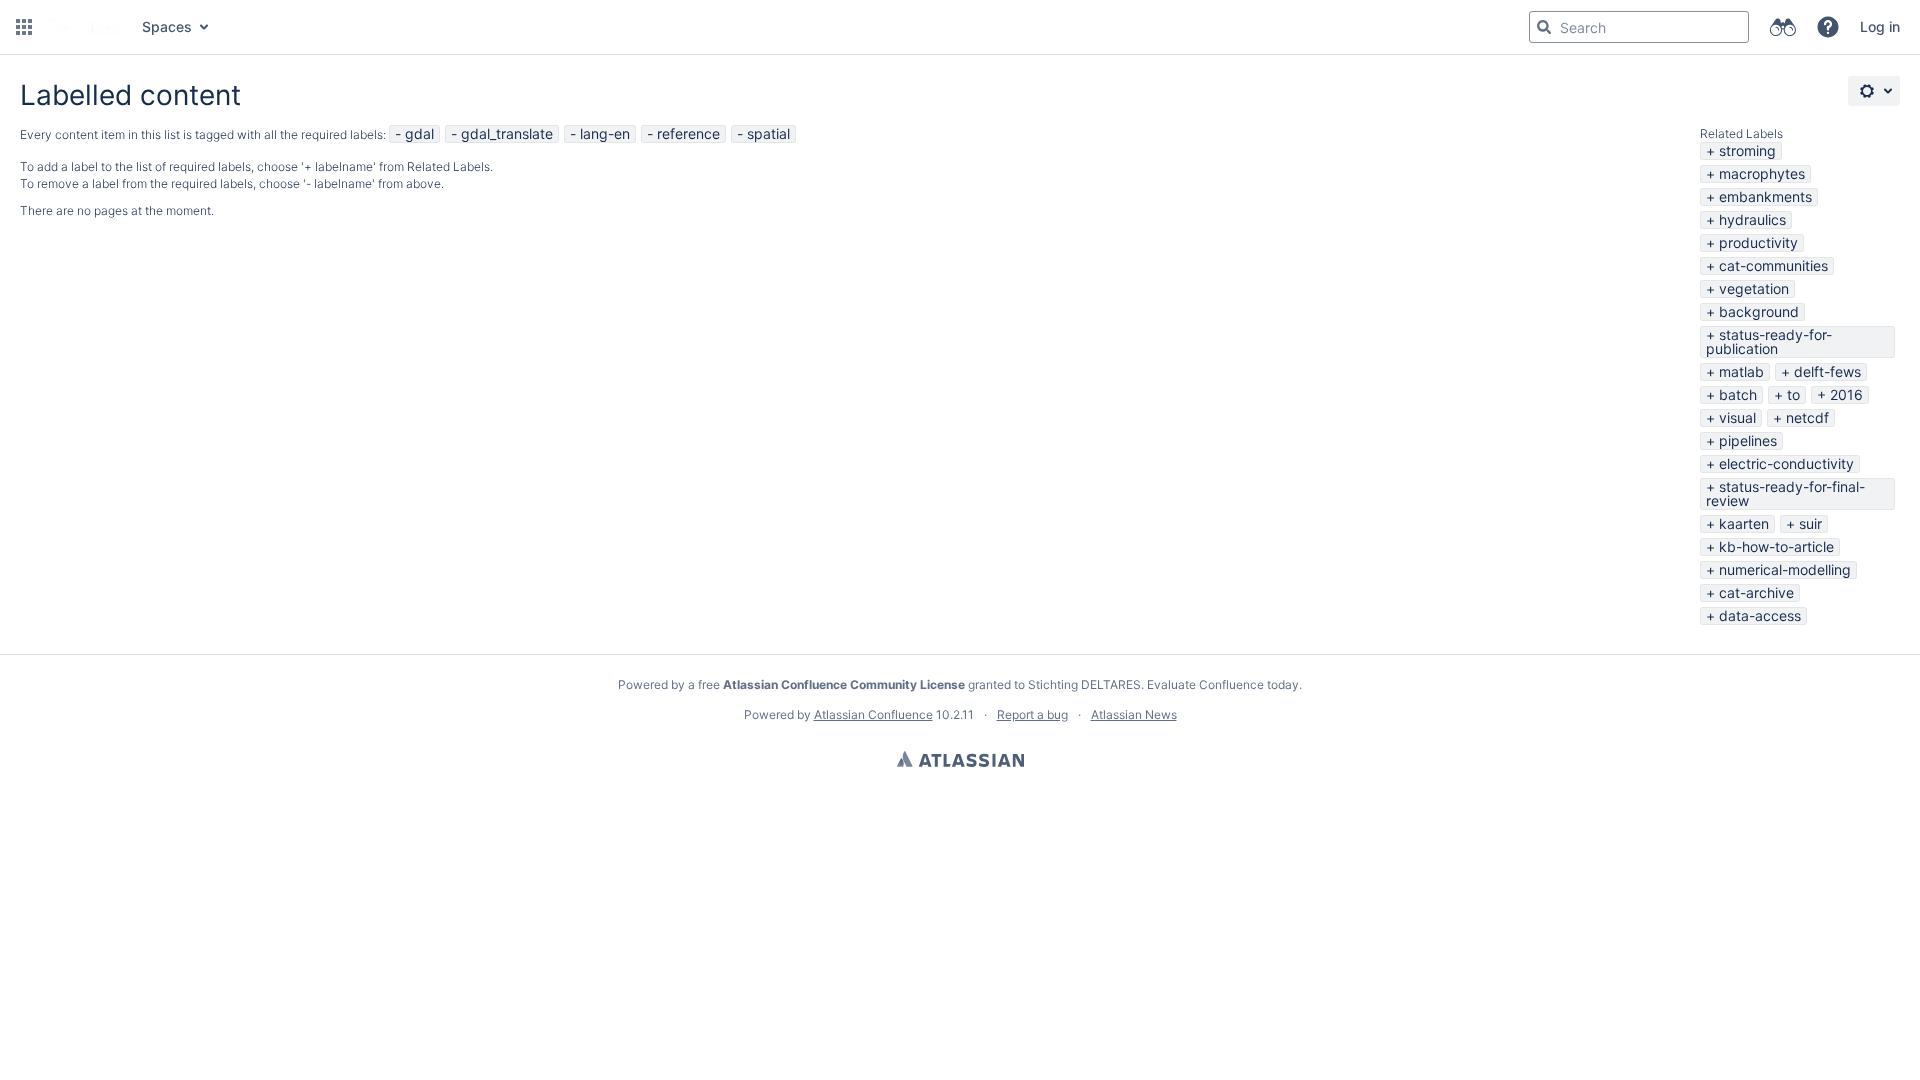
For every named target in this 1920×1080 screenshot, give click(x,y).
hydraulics (1752, 219)
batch (1738, 394)
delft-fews (1827, 371)
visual (1737, 417)
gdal (419, 133)
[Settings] (1874, 91)
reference (688, 133)
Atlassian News (1134, 714)
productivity (1758, 242)
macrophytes (1762, 173)
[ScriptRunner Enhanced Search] (1782, 27)
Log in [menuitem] (1880, 26)
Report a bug (1032, 714)
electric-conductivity (1786, 463)
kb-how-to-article (1776, 546)
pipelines (1748, 440)
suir (1810, 523)
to (1793, 394)
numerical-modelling (1785, 569)
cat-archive (1756, 592)
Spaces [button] (167, 26)
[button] (24, 27)
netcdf (1807, 417)
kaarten (1744, 523)
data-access (1760, 615)
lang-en (605, 133)
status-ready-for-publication (1769, 341)
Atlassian (960, 759)
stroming (1747, 150)
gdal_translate (507, 133)
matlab (1741, 371)
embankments (1765, 196)
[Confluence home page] (85, 27)
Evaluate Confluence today (1223, 684)
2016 (1846, 394)
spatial (768, 133)
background (1759, 311)
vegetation (1754, 288)
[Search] (1544, 27)
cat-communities (1773, 265)
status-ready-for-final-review (1785, 493)
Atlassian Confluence (873, 714)
